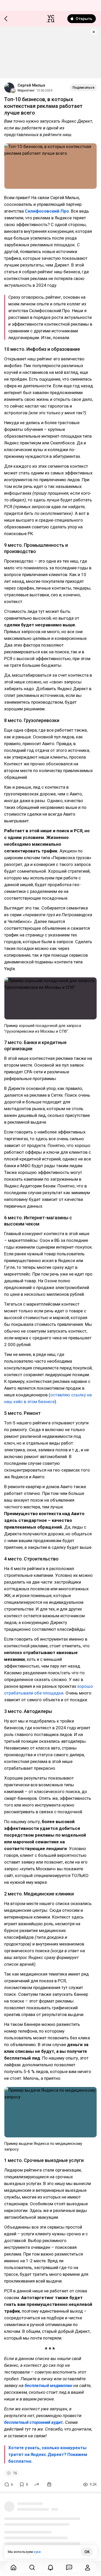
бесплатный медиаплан (48, 2385)
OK (87, 2552)
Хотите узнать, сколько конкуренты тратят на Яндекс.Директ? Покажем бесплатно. (48, 2454)
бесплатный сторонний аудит (33, 2422)
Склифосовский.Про (47, 211)
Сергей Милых (31, 85)
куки (37, 2552)
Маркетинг (26, 90)
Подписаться (83, 87)
